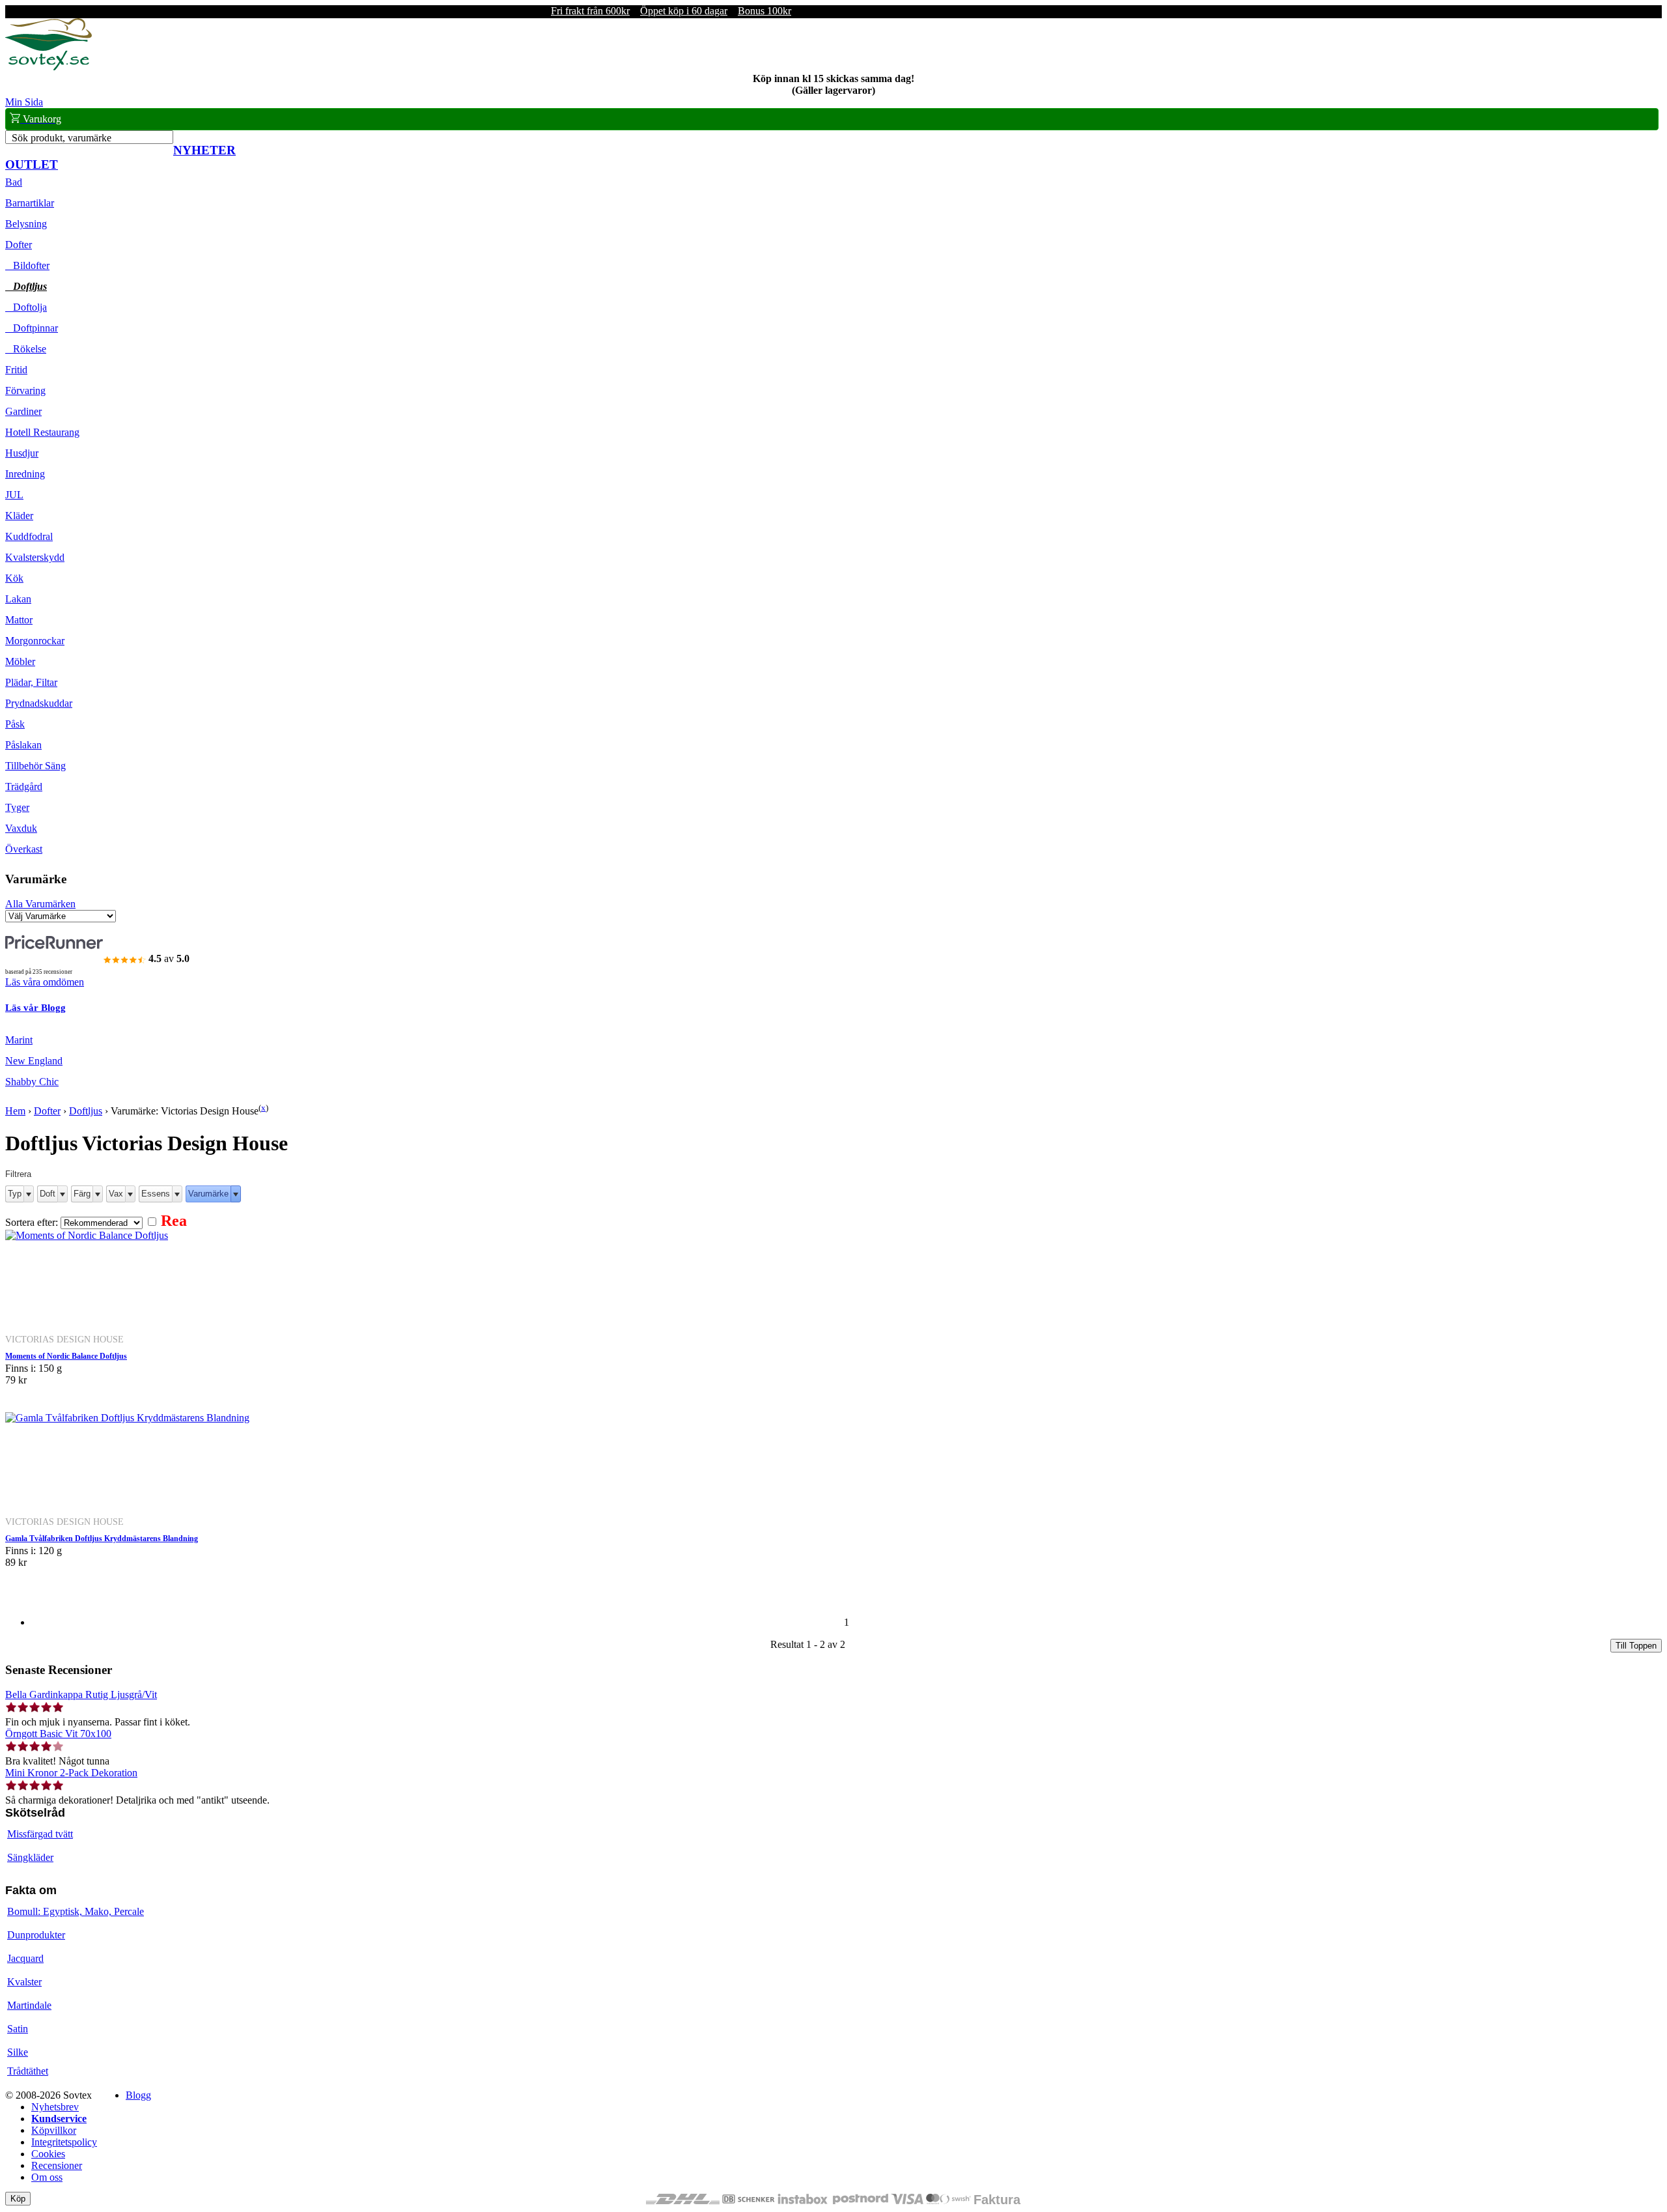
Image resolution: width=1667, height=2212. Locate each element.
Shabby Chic (32, 1082)
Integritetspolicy (64, 2142)
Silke (18, 2052)
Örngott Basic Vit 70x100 (58, 1734)
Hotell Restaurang (42, 432)
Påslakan (23, 745)
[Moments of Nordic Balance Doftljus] (87, 1235)
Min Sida (24, 102)
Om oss (47, 2177)
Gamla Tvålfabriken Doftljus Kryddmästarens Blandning (102, 1538)
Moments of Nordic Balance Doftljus (66, 1356)
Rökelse (26, 349)
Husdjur (22, 453)
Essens (156, 1194)
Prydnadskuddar (39, 703)
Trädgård (24, 787)
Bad (14, 182)
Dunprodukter (36, 1935)
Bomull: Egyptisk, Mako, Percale (76, 1911)
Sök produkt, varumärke (62, 138)
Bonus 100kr (764, 11)
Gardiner (23, 411)
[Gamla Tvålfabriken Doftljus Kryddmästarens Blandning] (127, 1418)
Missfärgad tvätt (40, 1834)
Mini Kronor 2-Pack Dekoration (71, 1773)
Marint (19, 1040)
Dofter (19, 245)
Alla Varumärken (40, 904)
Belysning (26, 224)
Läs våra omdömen (45, 982)
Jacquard (25, 1958)
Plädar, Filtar (31, 682)
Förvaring (25, 390)
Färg (82, 1194)
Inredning (25, 474)
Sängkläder (30, 1857)
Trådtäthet (28, 2071)
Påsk (15, 724)
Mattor (19, 620)
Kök (14, 578)
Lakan (18, 599)
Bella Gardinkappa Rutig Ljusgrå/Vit (81, 1694)
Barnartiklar (30, 203)
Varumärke (208, 1194)
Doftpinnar (32, 328)
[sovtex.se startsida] (49, 67)
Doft (48, 1194)
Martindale (29, 2005)
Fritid (16, 370)
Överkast (24, 849)
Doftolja (26, 307)
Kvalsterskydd (35, 557)
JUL (14, 495)
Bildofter (27, 265)
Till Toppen (1636, 1646)
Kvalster (24, 1982)
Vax (116, 1194)
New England (34, 1061)
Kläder (19, 516)
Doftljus (26, 286)
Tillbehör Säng (35, 766)
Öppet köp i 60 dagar (684, 11)
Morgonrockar (35, 641)
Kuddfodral (29, 536)
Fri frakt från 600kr (590, 11)
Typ (15, 1194)
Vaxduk (21, 828)
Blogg (138, 2095)
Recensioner (57, 2165)
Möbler (20, 661)
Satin (18, 2029)
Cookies (48, 2154)
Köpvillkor (54, 2130)
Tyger (17, 807)
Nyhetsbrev (55, 2107)
